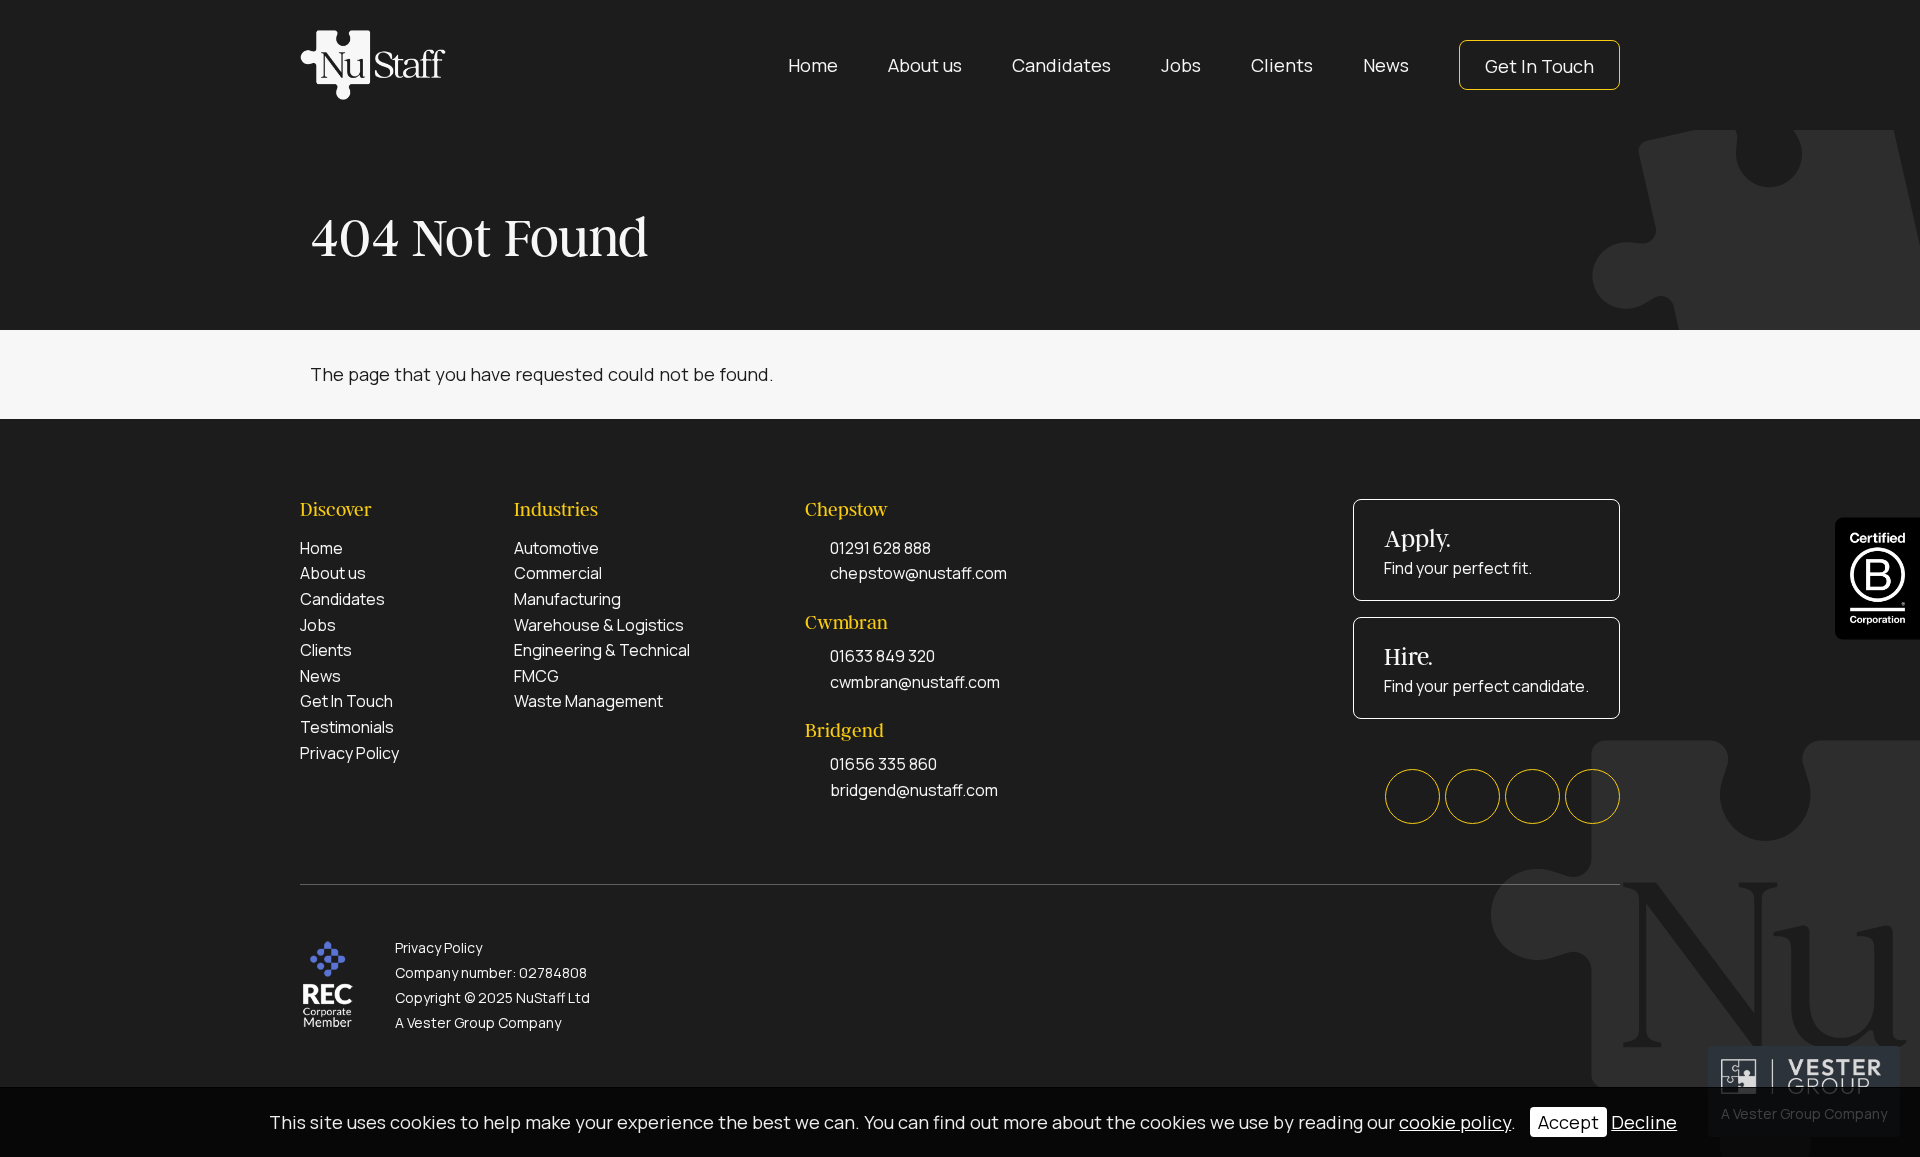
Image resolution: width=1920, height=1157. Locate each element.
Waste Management (588, 701)
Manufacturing (567, 599)
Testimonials (347, 727)
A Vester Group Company (478, 1022)
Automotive (556, 548)
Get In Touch (1539, 66)
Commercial (558, 573)
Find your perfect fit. (1458, 551)
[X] (1472, 796)
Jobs (1181, 65)
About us (925, 65)
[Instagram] (1592, 796)
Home (813, 65)
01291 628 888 (880, 548)
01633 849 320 (882, 656)
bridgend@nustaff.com (914, 790)
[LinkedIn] (1532, 796)
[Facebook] (1412, 796)
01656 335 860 (883, 764)
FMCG (536, 676)
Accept (1568, 1122)
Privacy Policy (349, 753)
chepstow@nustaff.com (918, 573)
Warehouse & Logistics (599, 625)
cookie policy (1455, 1122)
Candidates (1061, 65)
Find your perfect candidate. (1486, 669)
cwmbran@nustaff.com (915, 682)
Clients (1282, 65)
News (1386, 65)
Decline (1644, 1122)
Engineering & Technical (602, 650)
